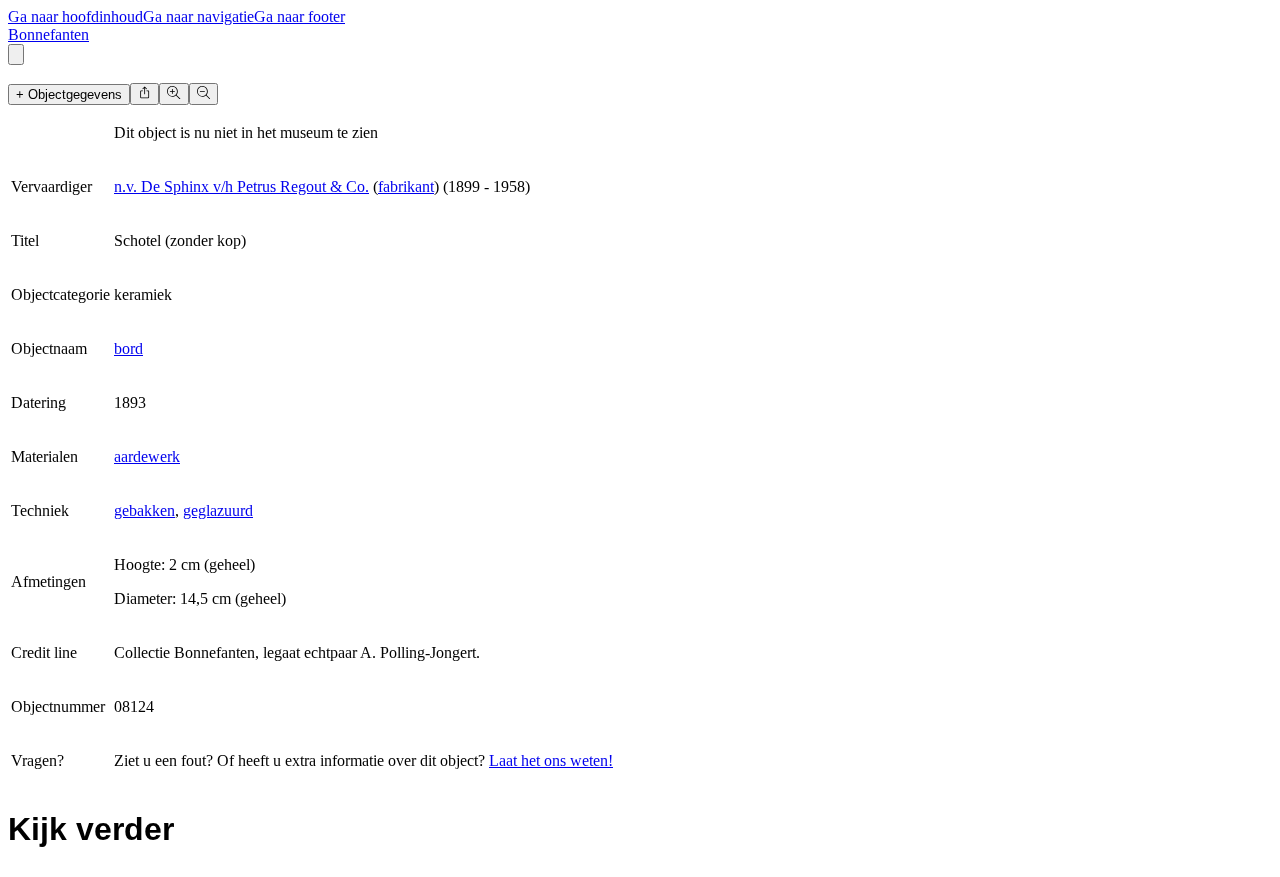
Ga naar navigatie (198, 16)
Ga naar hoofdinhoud (75, 16)
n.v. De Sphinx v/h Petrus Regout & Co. (241, 186)
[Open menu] (16, 54)
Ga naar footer (299, 16)
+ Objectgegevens (69, 94)
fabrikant (406, 186)
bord (128, 348)
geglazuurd (218, 510)
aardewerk (147, 456)
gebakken (144, 510)
